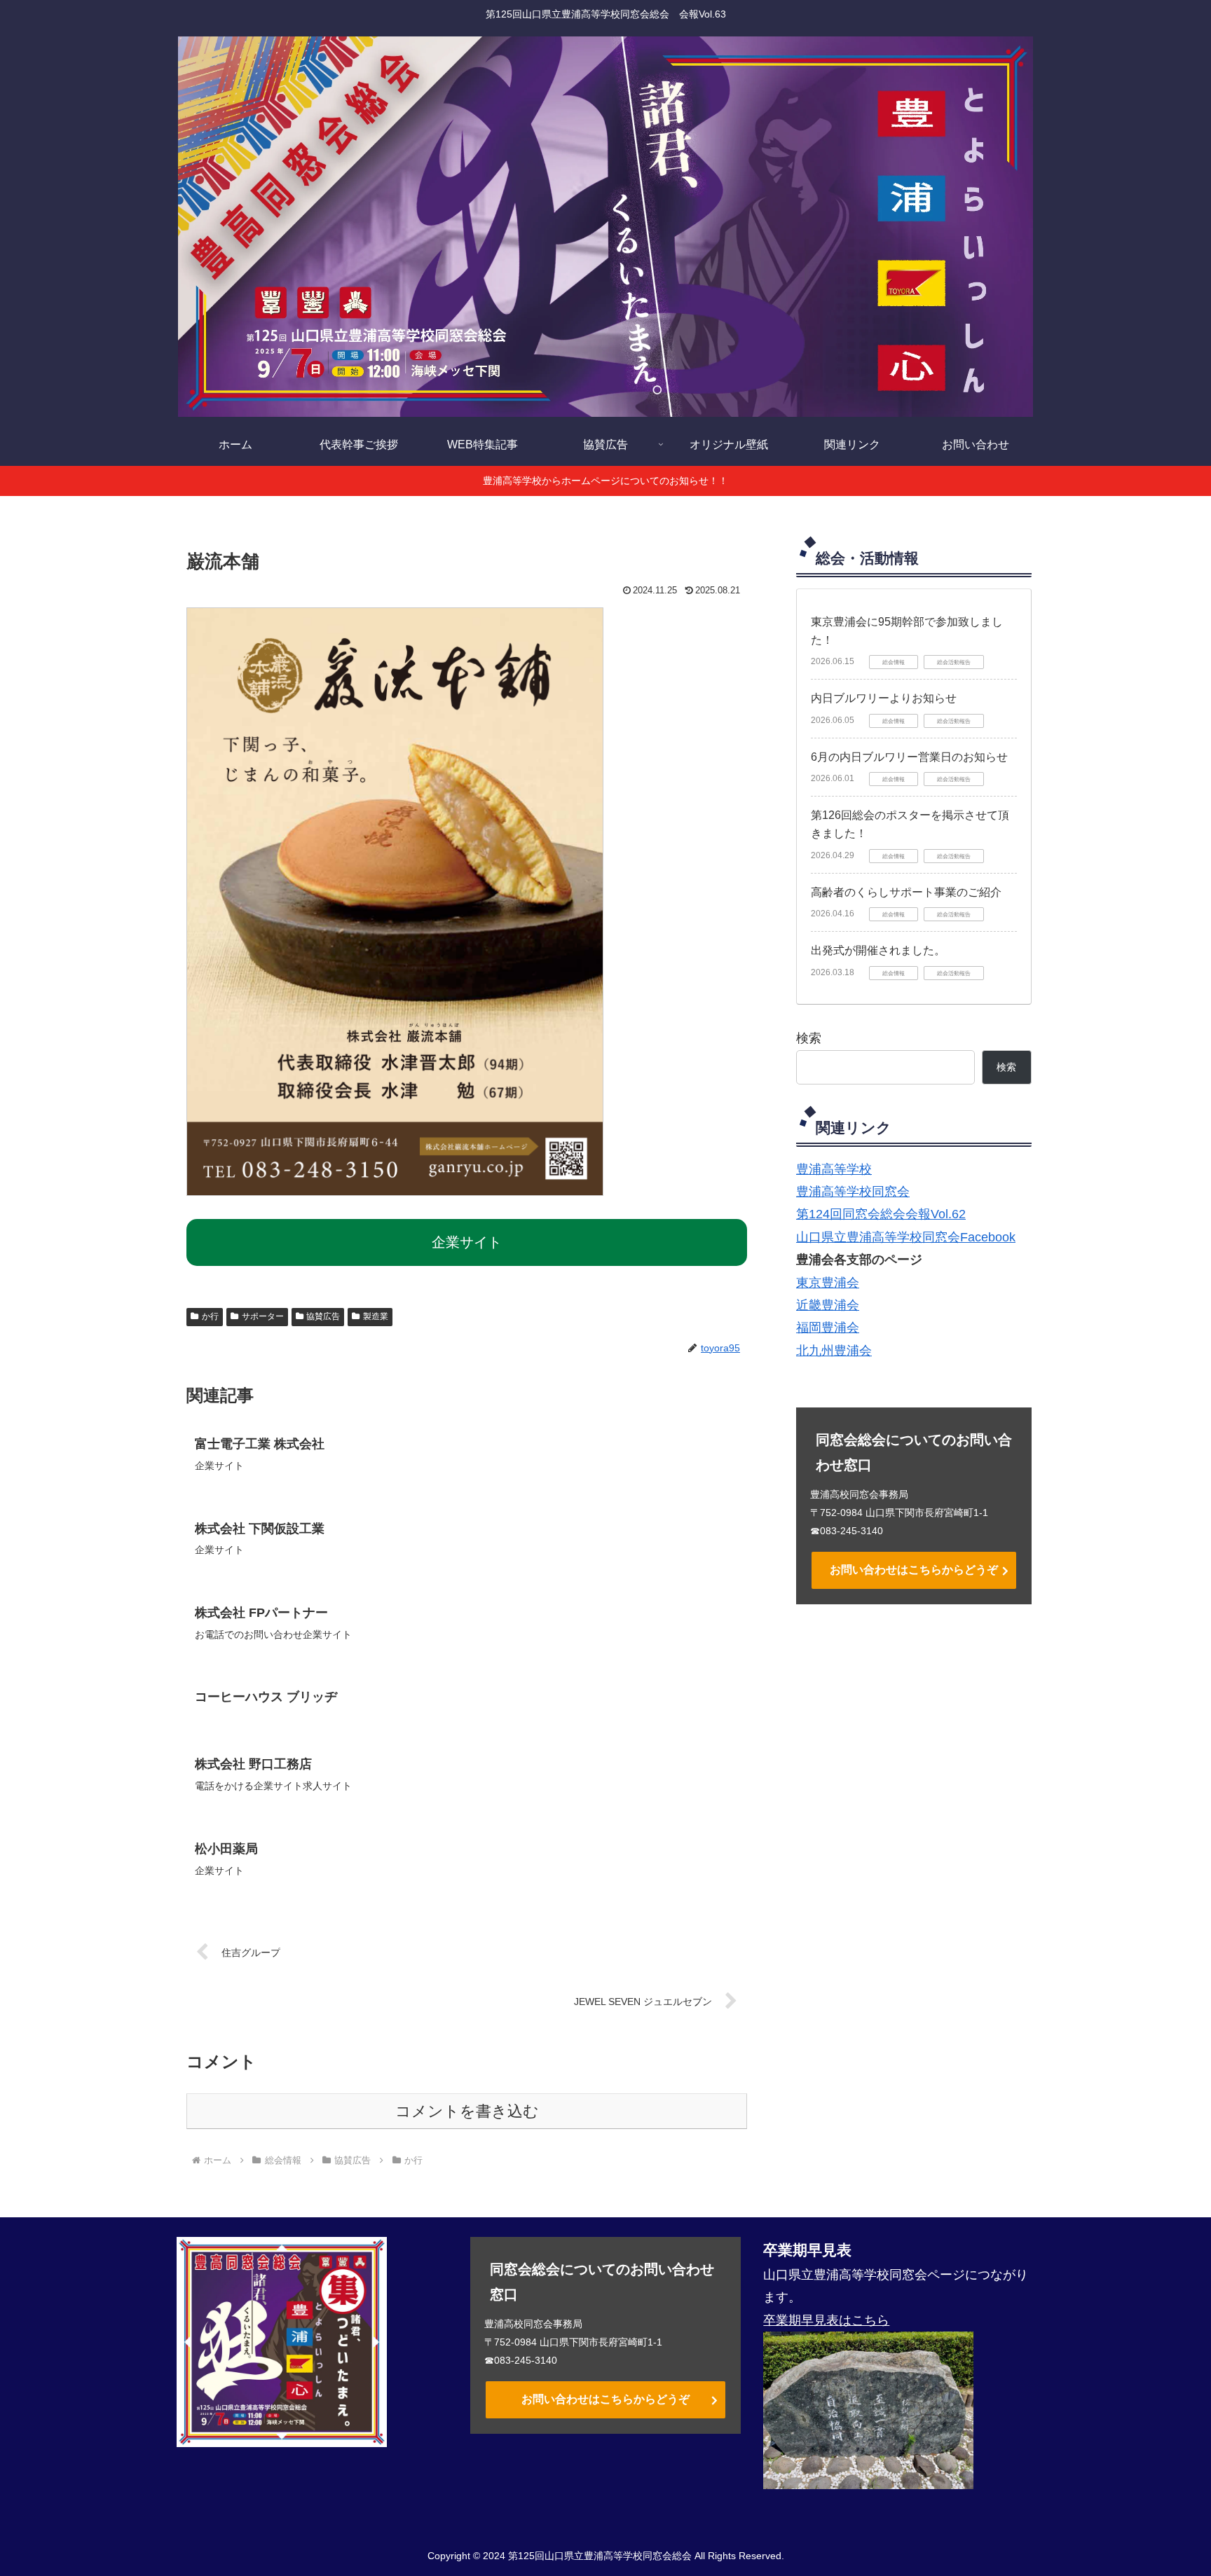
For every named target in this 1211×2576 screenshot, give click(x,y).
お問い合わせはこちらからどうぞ (914, 1570)
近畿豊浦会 (828, 1305)
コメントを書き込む (467, 2111)
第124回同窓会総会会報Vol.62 (881, 1214)
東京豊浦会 (828, 1283)
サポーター (263, 1316)
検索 (809, 1038)
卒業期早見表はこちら (826, 2320)
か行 (210, 1316)
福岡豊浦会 (828, 1328)
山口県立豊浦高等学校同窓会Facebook (906, 1237)
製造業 (376, 1316)
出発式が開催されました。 (878, 950)
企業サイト (467, 1242)
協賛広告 (323, 1316)
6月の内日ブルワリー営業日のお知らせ (909, 757)
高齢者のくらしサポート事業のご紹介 (906, 892)
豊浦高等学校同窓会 (853, 1192)
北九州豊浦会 (834, 1351)
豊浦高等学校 (834, 1169)
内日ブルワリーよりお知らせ (884, 698)
